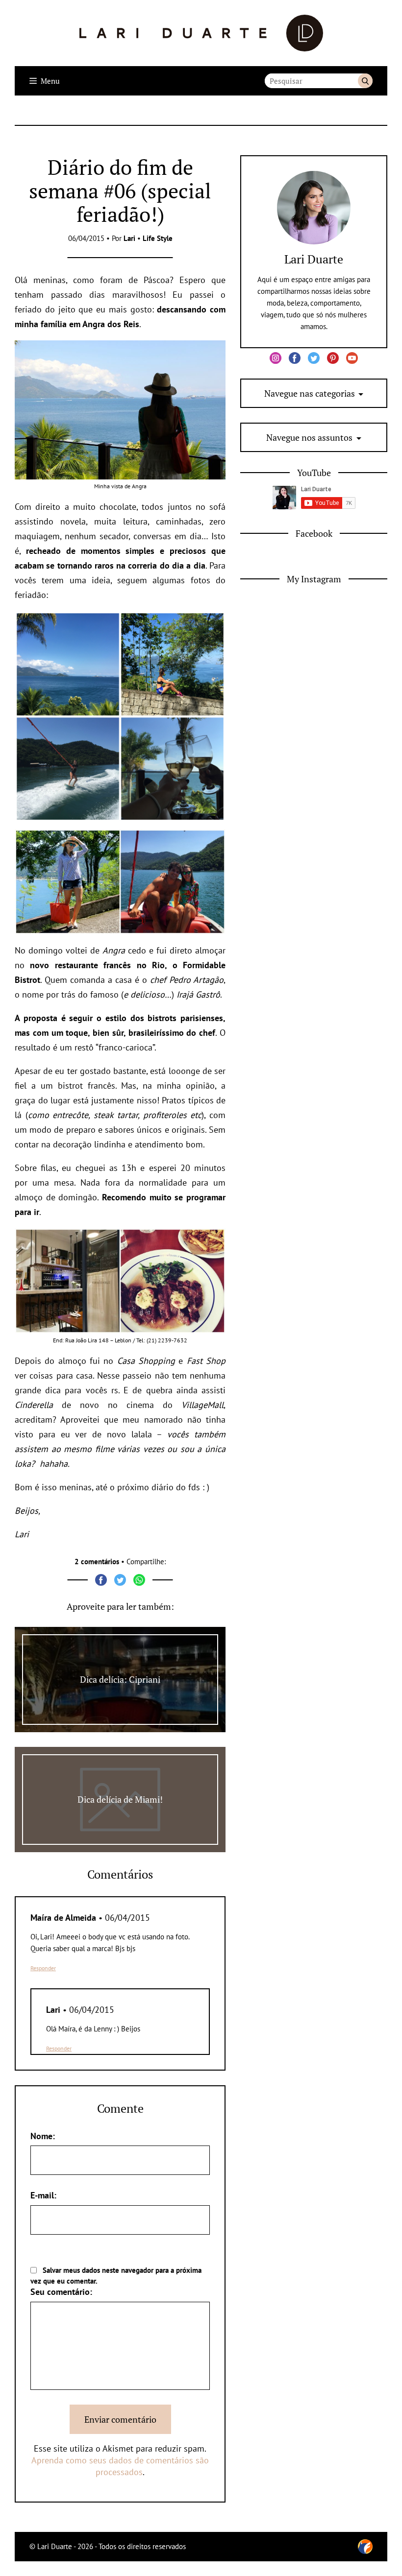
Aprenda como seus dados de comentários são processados (120, 2466)
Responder (43, 1968)
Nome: (43, 2136)
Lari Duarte (314, 259)
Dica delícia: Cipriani (120, 1679)
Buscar (365, 81)
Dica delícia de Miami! (120, 1799)
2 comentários (97, 1562)
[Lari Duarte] (201, 33)
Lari (129, 238)
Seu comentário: (61, 2292)
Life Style (158, 238)
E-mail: (43, 2195)
